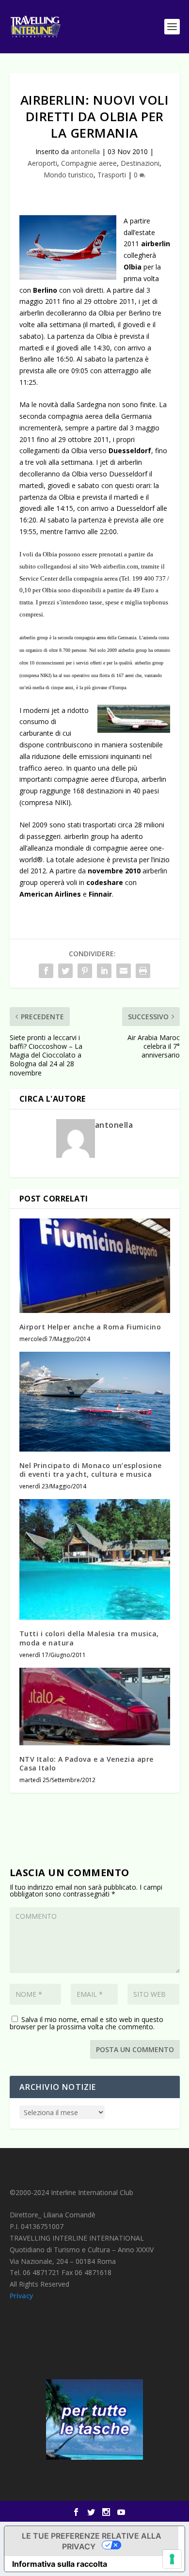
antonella (85, 151)
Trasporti (112, 175)
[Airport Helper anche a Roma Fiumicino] (95, 1265)
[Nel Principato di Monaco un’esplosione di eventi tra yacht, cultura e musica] (95, 1402)
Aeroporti (42, 163)
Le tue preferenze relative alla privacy (92, 2541)
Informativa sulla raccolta (60, 2564)
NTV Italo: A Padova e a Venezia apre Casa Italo (87, 1763)
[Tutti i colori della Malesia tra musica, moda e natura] (95, 1559)
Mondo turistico (69, 175)
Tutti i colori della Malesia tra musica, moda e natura (89, 1638)
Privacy (22, 2296)
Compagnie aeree (89, 163)
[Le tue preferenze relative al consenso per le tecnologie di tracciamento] (172, 2559)
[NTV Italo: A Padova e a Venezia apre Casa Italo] (95, 1707)
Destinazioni (140, 163)
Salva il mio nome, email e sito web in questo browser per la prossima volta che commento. (87, 2023)
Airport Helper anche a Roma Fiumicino (90, 1327)
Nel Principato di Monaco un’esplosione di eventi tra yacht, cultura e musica (91, 1470)
